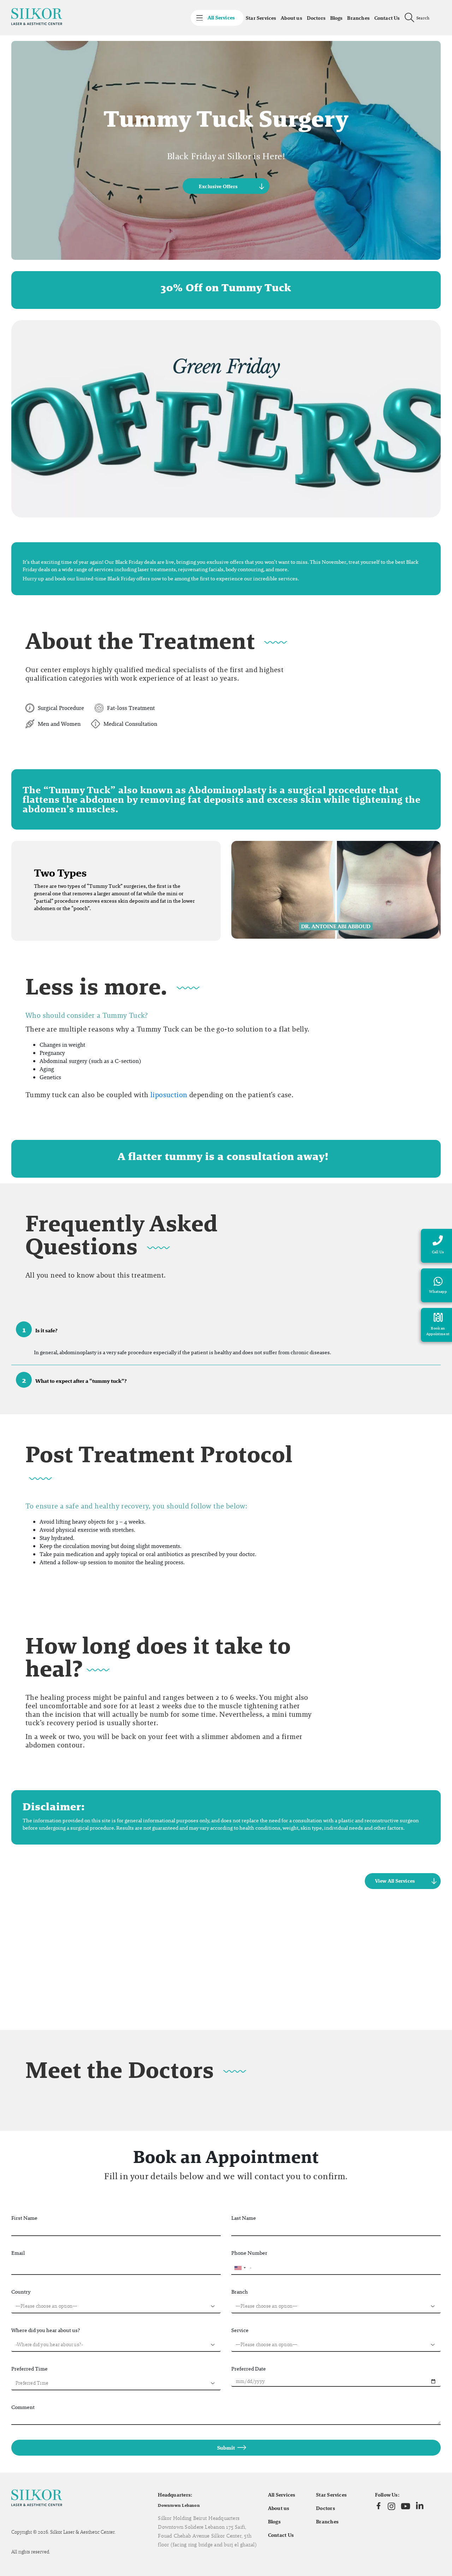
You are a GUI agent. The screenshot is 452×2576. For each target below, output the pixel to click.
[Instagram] (391, 2506)
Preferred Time (29, 2369)
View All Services (395, 1881)
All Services (282, 2495)
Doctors (316, 18)
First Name (24, 2218)
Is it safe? (40, 1329)
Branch (240, 2292)
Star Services (261, 18)
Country (21, 2292)
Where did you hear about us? (46, 2330)
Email (18, 2253)
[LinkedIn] (420, 2506)
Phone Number (249, 2253)
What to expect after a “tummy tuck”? (75, 1380)
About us (292, 18)
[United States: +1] (240, 2268)
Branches (358, 18)
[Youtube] (406, 2506)
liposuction (169, 1095)
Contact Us (387, 18)
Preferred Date (249, 2369)
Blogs (337, 18)
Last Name (244, 2218)
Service (240, 2330)
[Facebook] (379, 2506)
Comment (23, 2407)
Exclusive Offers (218, 186)
